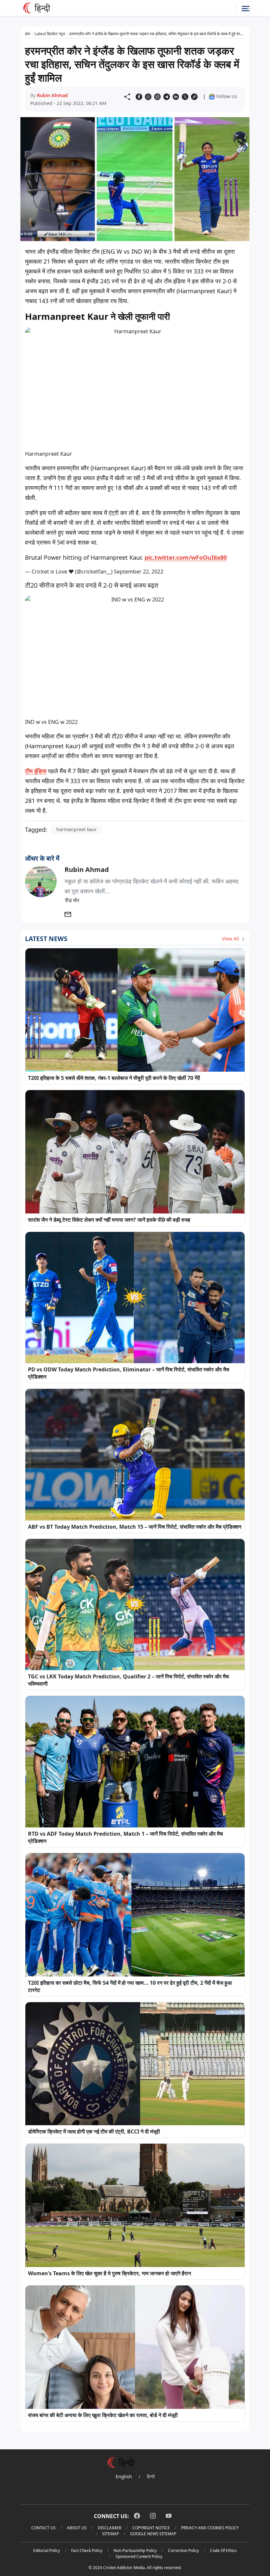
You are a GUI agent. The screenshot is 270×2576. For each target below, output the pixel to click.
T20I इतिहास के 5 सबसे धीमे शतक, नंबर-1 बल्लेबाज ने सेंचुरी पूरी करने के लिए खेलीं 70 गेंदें (114, 1078)
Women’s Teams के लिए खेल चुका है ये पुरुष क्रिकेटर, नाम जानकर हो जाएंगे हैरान (109, 2273)
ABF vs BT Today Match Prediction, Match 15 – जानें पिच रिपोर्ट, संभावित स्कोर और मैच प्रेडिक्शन (135, 1527)
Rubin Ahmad (52, 95)
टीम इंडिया (36, 771)
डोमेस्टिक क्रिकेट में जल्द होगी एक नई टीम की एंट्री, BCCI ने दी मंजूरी (94, 2131)
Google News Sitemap (153, 2534)
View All (231, 939)
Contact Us (43, 2528)
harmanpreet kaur (77, 829)
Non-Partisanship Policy (135, 2550)
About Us (77, 2528)
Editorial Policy (47, 2550)
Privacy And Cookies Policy (210, 2528)
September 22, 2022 (139, 572)
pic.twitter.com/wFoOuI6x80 (186, 557)
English (124, 2476)
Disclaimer (109, 2528)
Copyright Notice (151, 2528)
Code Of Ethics (223, 2550)
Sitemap (110, 2534)
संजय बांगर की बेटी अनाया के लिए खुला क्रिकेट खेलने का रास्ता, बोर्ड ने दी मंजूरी (103, 2415)
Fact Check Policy (87, 2550)
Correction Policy (183, 2550)
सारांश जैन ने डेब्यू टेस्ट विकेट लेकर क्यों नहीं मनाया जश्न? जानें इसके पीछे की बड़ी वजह (109, 1220)
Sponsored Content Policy (139, 2556)
